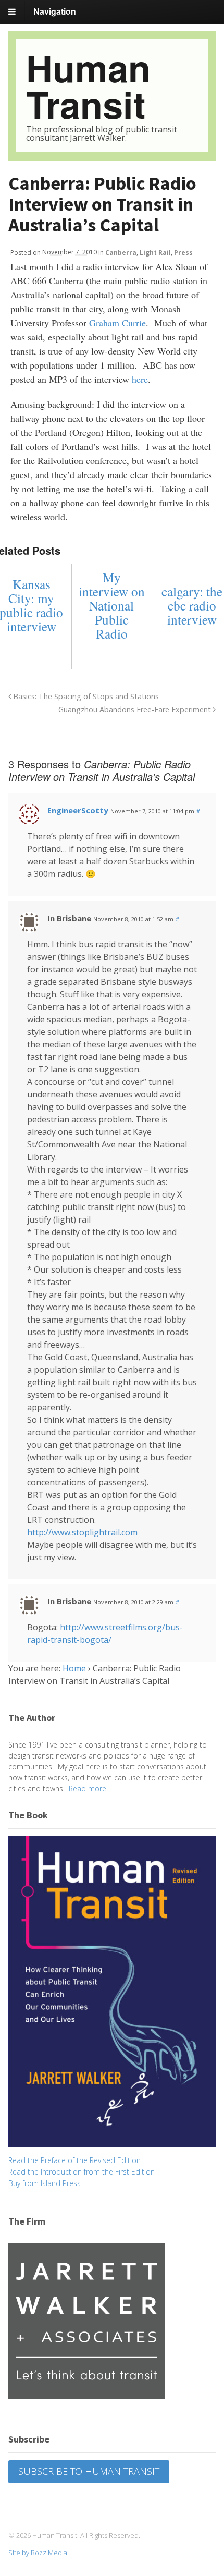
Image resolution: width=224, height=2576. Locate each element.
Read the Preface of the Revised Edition (74, 2160)
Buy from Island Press (45, 2183)
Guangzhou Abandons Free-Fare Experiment (136, 709)
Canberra (121, 252)
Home (74, 1668)
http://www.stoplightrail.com (82, 1532)
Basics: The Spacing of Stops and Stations (85, 696)
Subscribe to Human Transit (89, 2471)
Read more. (88, 1788)
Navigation (55, 11)
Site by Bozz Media (38, 2553)
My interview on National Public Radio (112, 606)
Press (183, 252)
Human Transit (88, 86)
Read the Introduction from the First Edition (82, 2172)
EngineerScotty (78, 810)
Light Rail (155, 252)
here (140, 379)
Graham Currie (117, 323)
